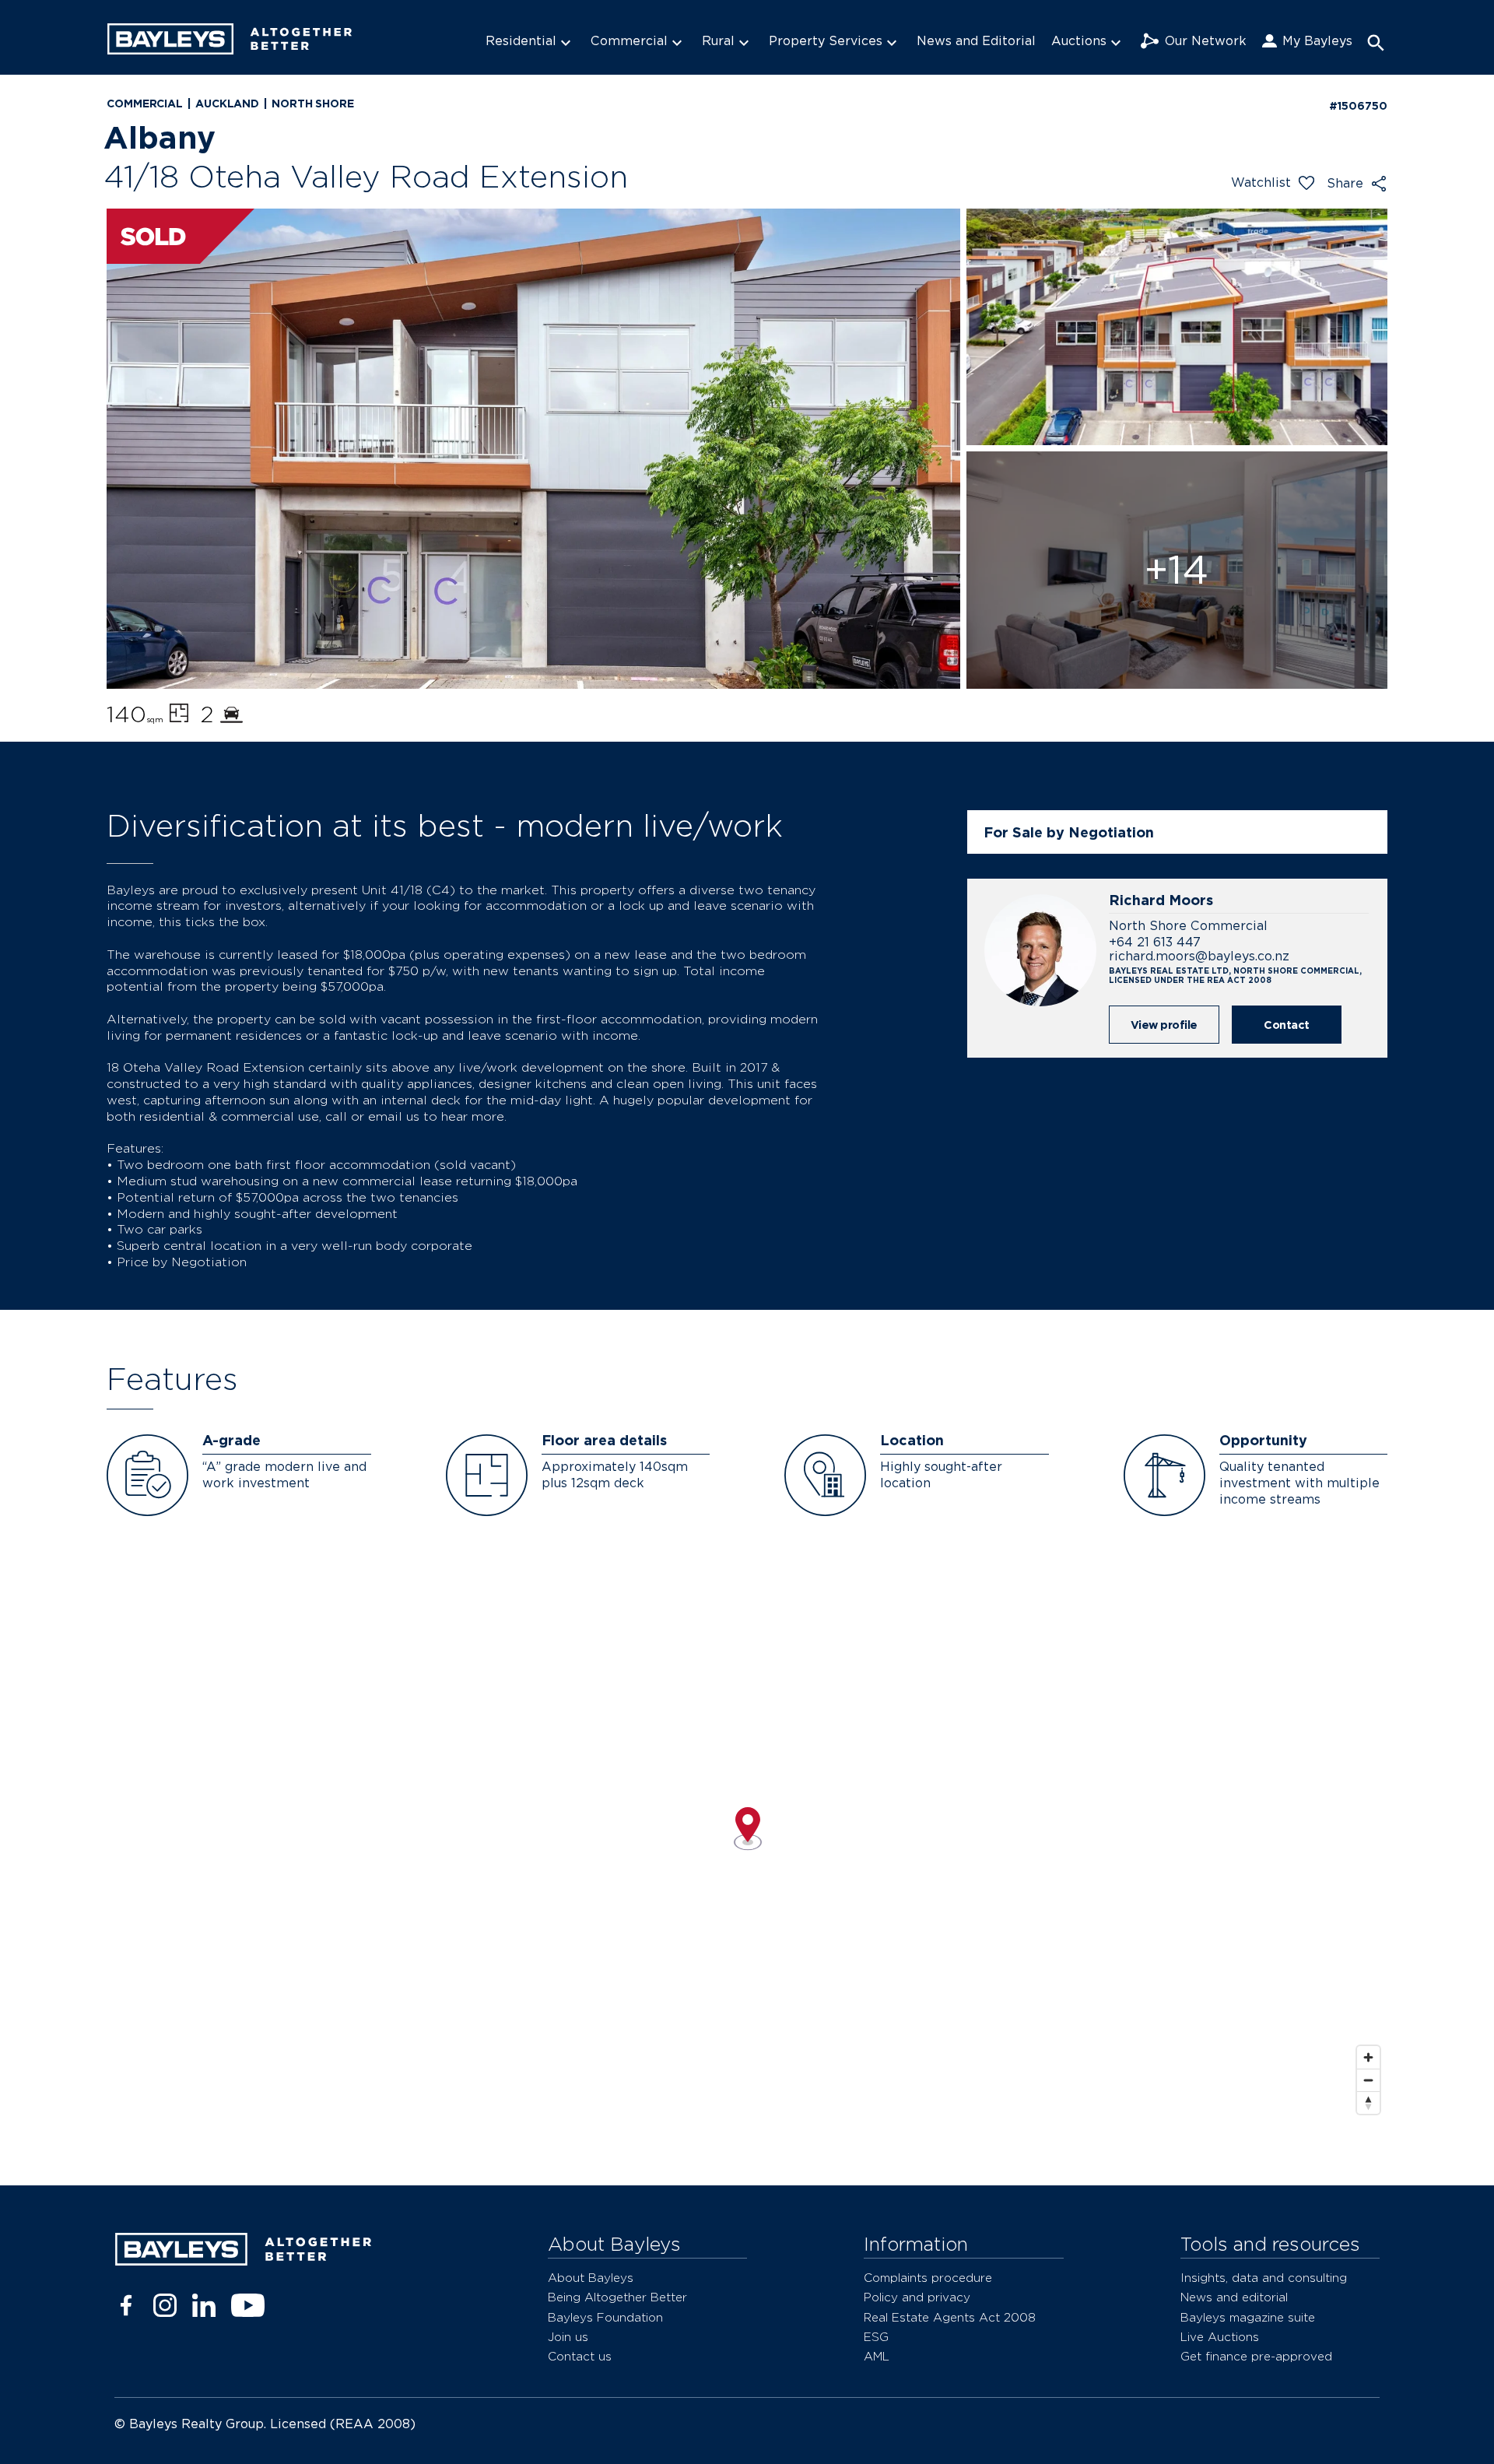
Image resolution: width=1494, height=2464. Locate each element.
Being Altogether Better (617, 2297)
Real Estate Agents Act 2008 (950, 2317)
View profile (1164, 1025)
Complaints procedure (928, 2278)
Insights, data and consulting (1264, 2278)
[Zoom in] (1368, 2057)
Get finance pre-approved (1256, 2356)
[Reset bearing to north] (1368, 2102)
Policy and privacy (917, 2297)
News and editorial (1234, 2297)
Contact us (580, 2356)
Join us (568, 2337)
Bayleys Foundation (605, 2317)
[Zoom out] (1368, 2080)
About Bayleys (591, 2278)
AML (877, 2356)
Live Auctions (1220, 2337)
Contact (1287, 1025)
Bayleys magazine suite (1248, 2317)
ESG (876, 2337)
